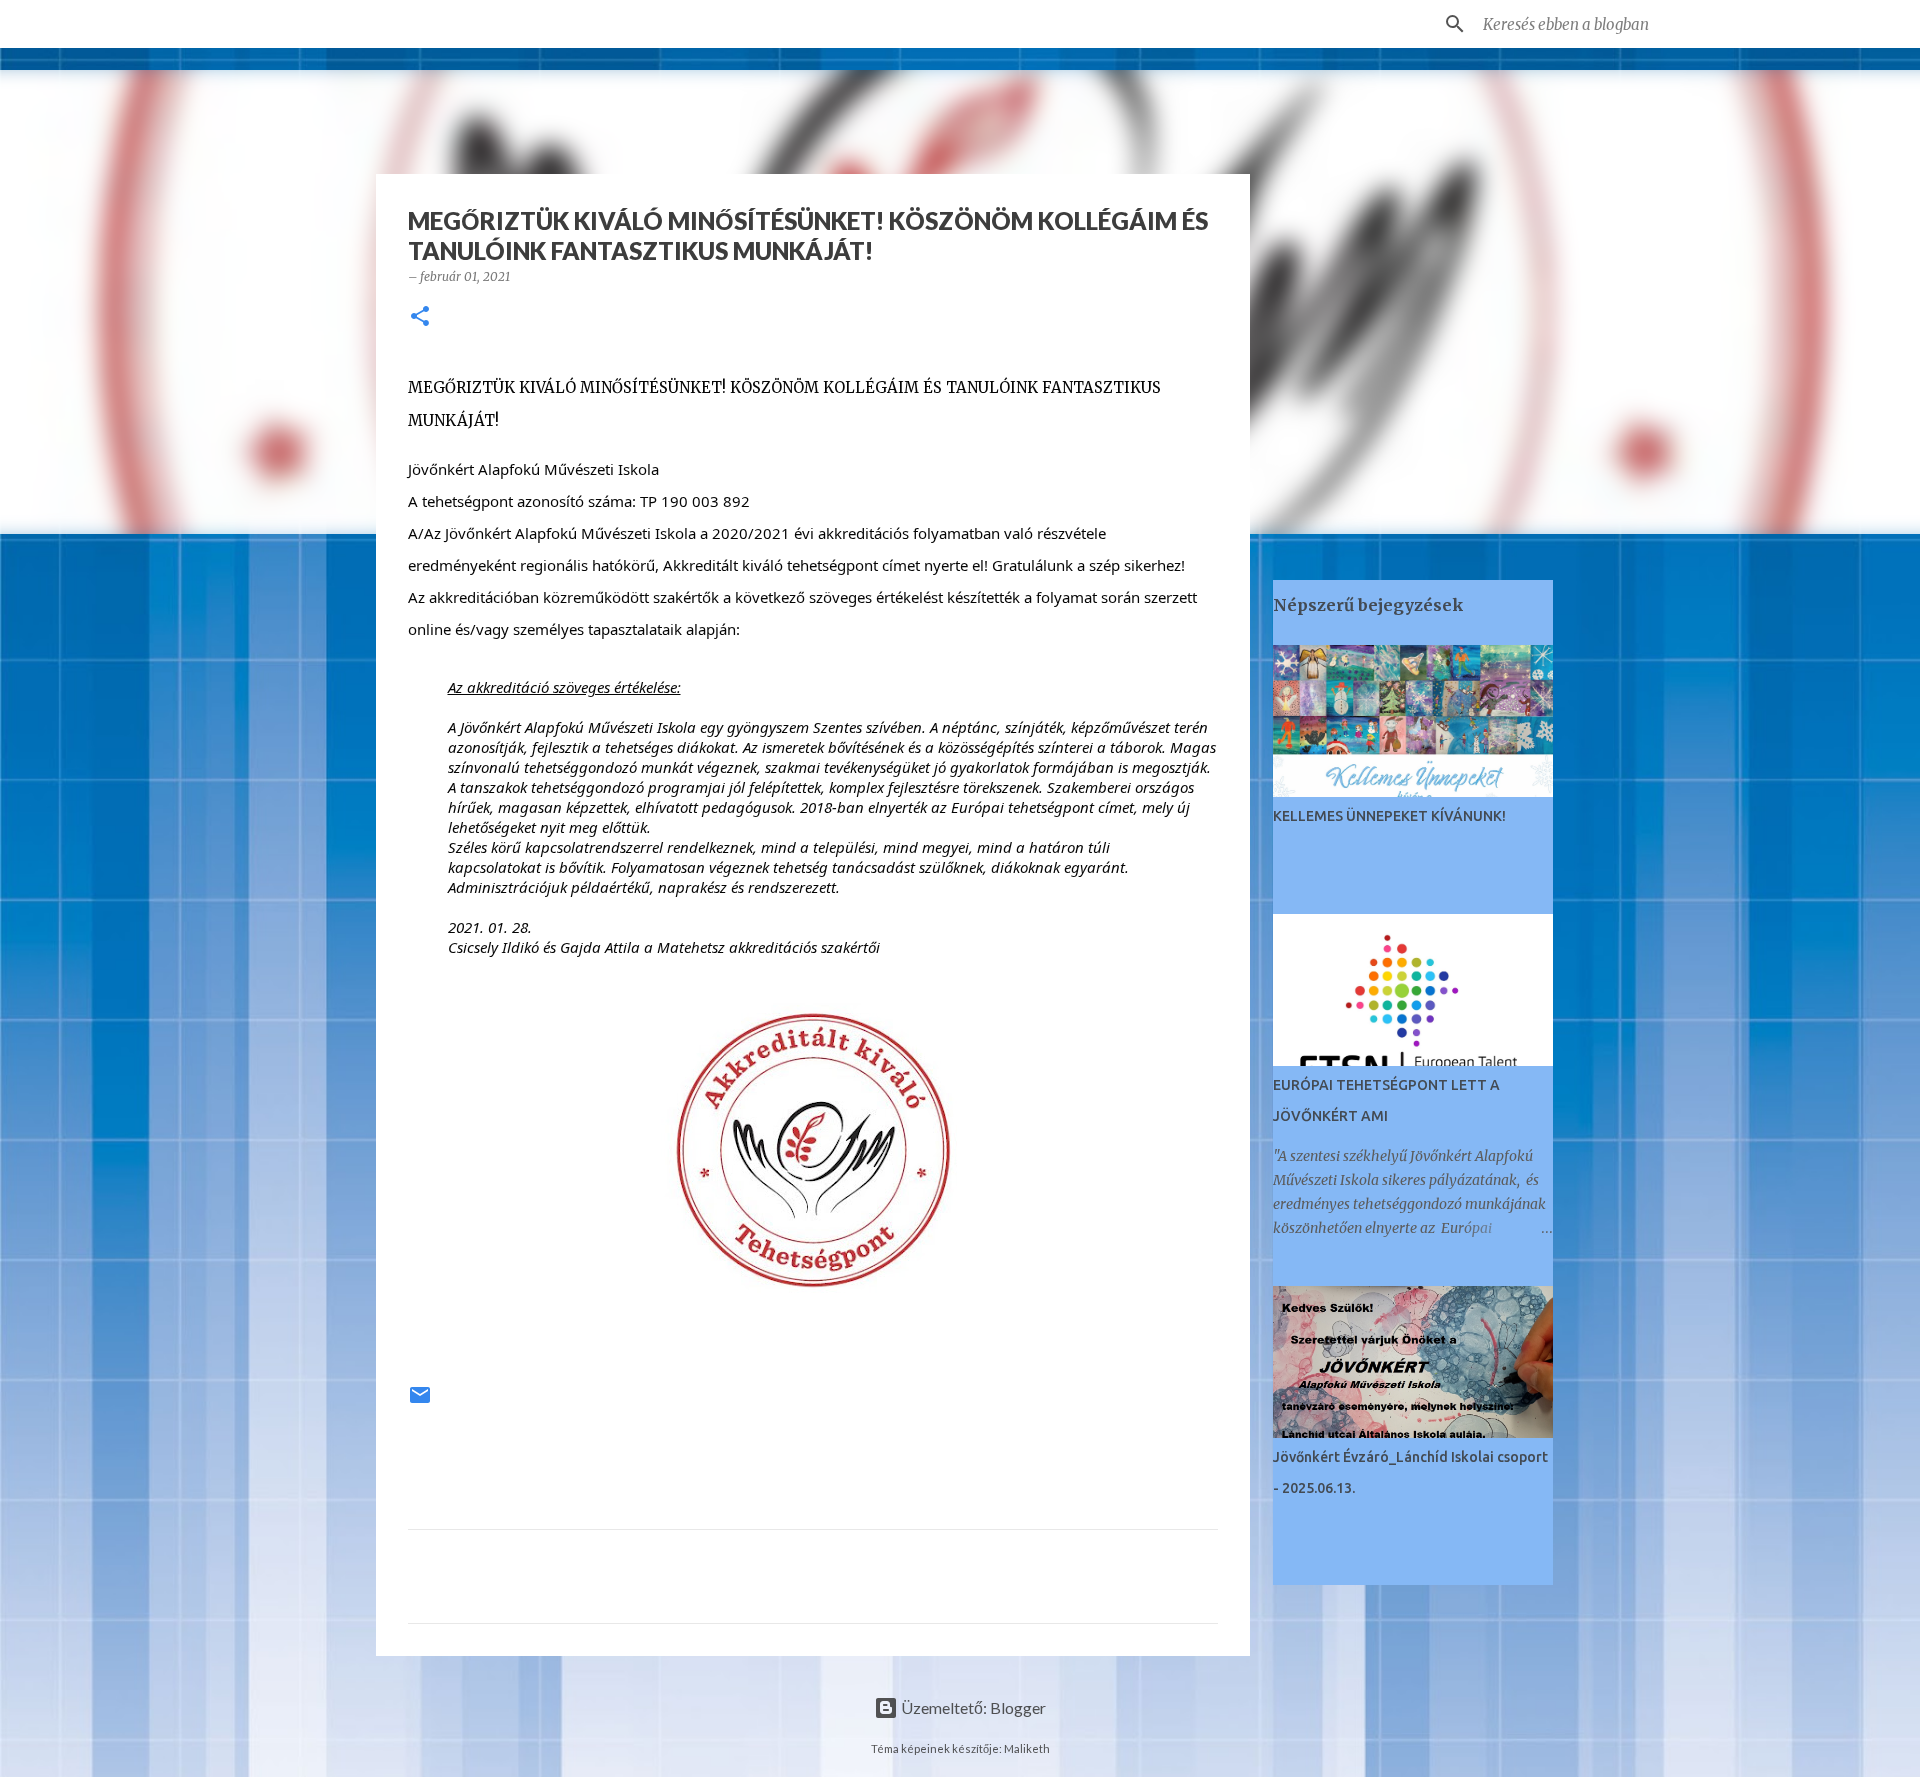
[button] (420, 317)
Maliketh (1027, 1748)
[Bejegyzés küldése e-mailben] (420, 1402)
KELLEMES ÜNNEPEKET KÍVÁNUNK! (1389, 816)
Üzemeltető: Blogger (972, 1707)
